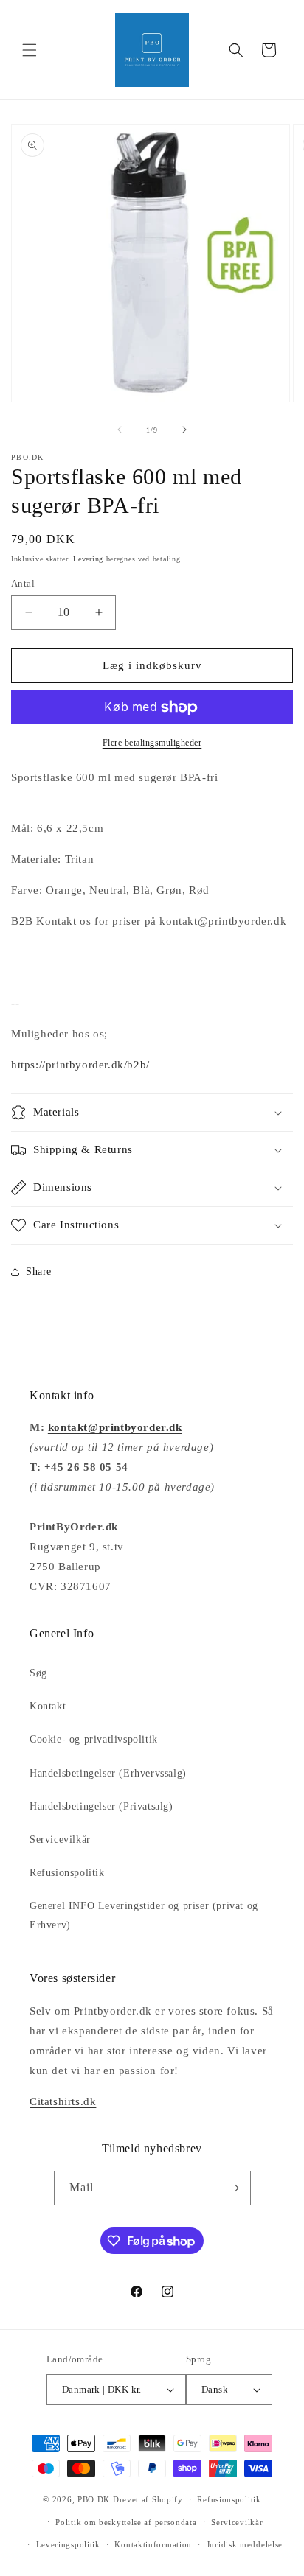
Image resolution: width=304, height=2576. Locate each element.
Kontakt (48, 1706)
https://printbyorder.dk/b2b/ (80, 1065)
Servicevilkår (60, 1840)
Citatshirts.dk (63, 2101)
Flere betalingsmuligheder (152, 743)
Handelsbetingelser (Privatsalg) (101, 1806)
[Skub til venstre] (120, 430)
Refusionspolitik (67, 1873)
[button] (30, 50)
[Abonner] (234, 2188)
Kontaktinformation (153, 2544)
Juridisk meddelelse (245, 2544)
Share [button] (39, 1271)
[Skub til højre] (184, 430)
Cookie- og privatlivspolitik (94, 1739)
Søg (38, 1673)
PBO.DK (94, 2499)
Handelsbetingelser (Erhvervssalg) (108, 1773)
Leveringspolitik (68, 2544)
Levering (88, 559)
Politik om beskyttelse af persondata (126, 2522)
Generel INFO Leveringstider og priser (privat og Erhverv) (144, 1915)
